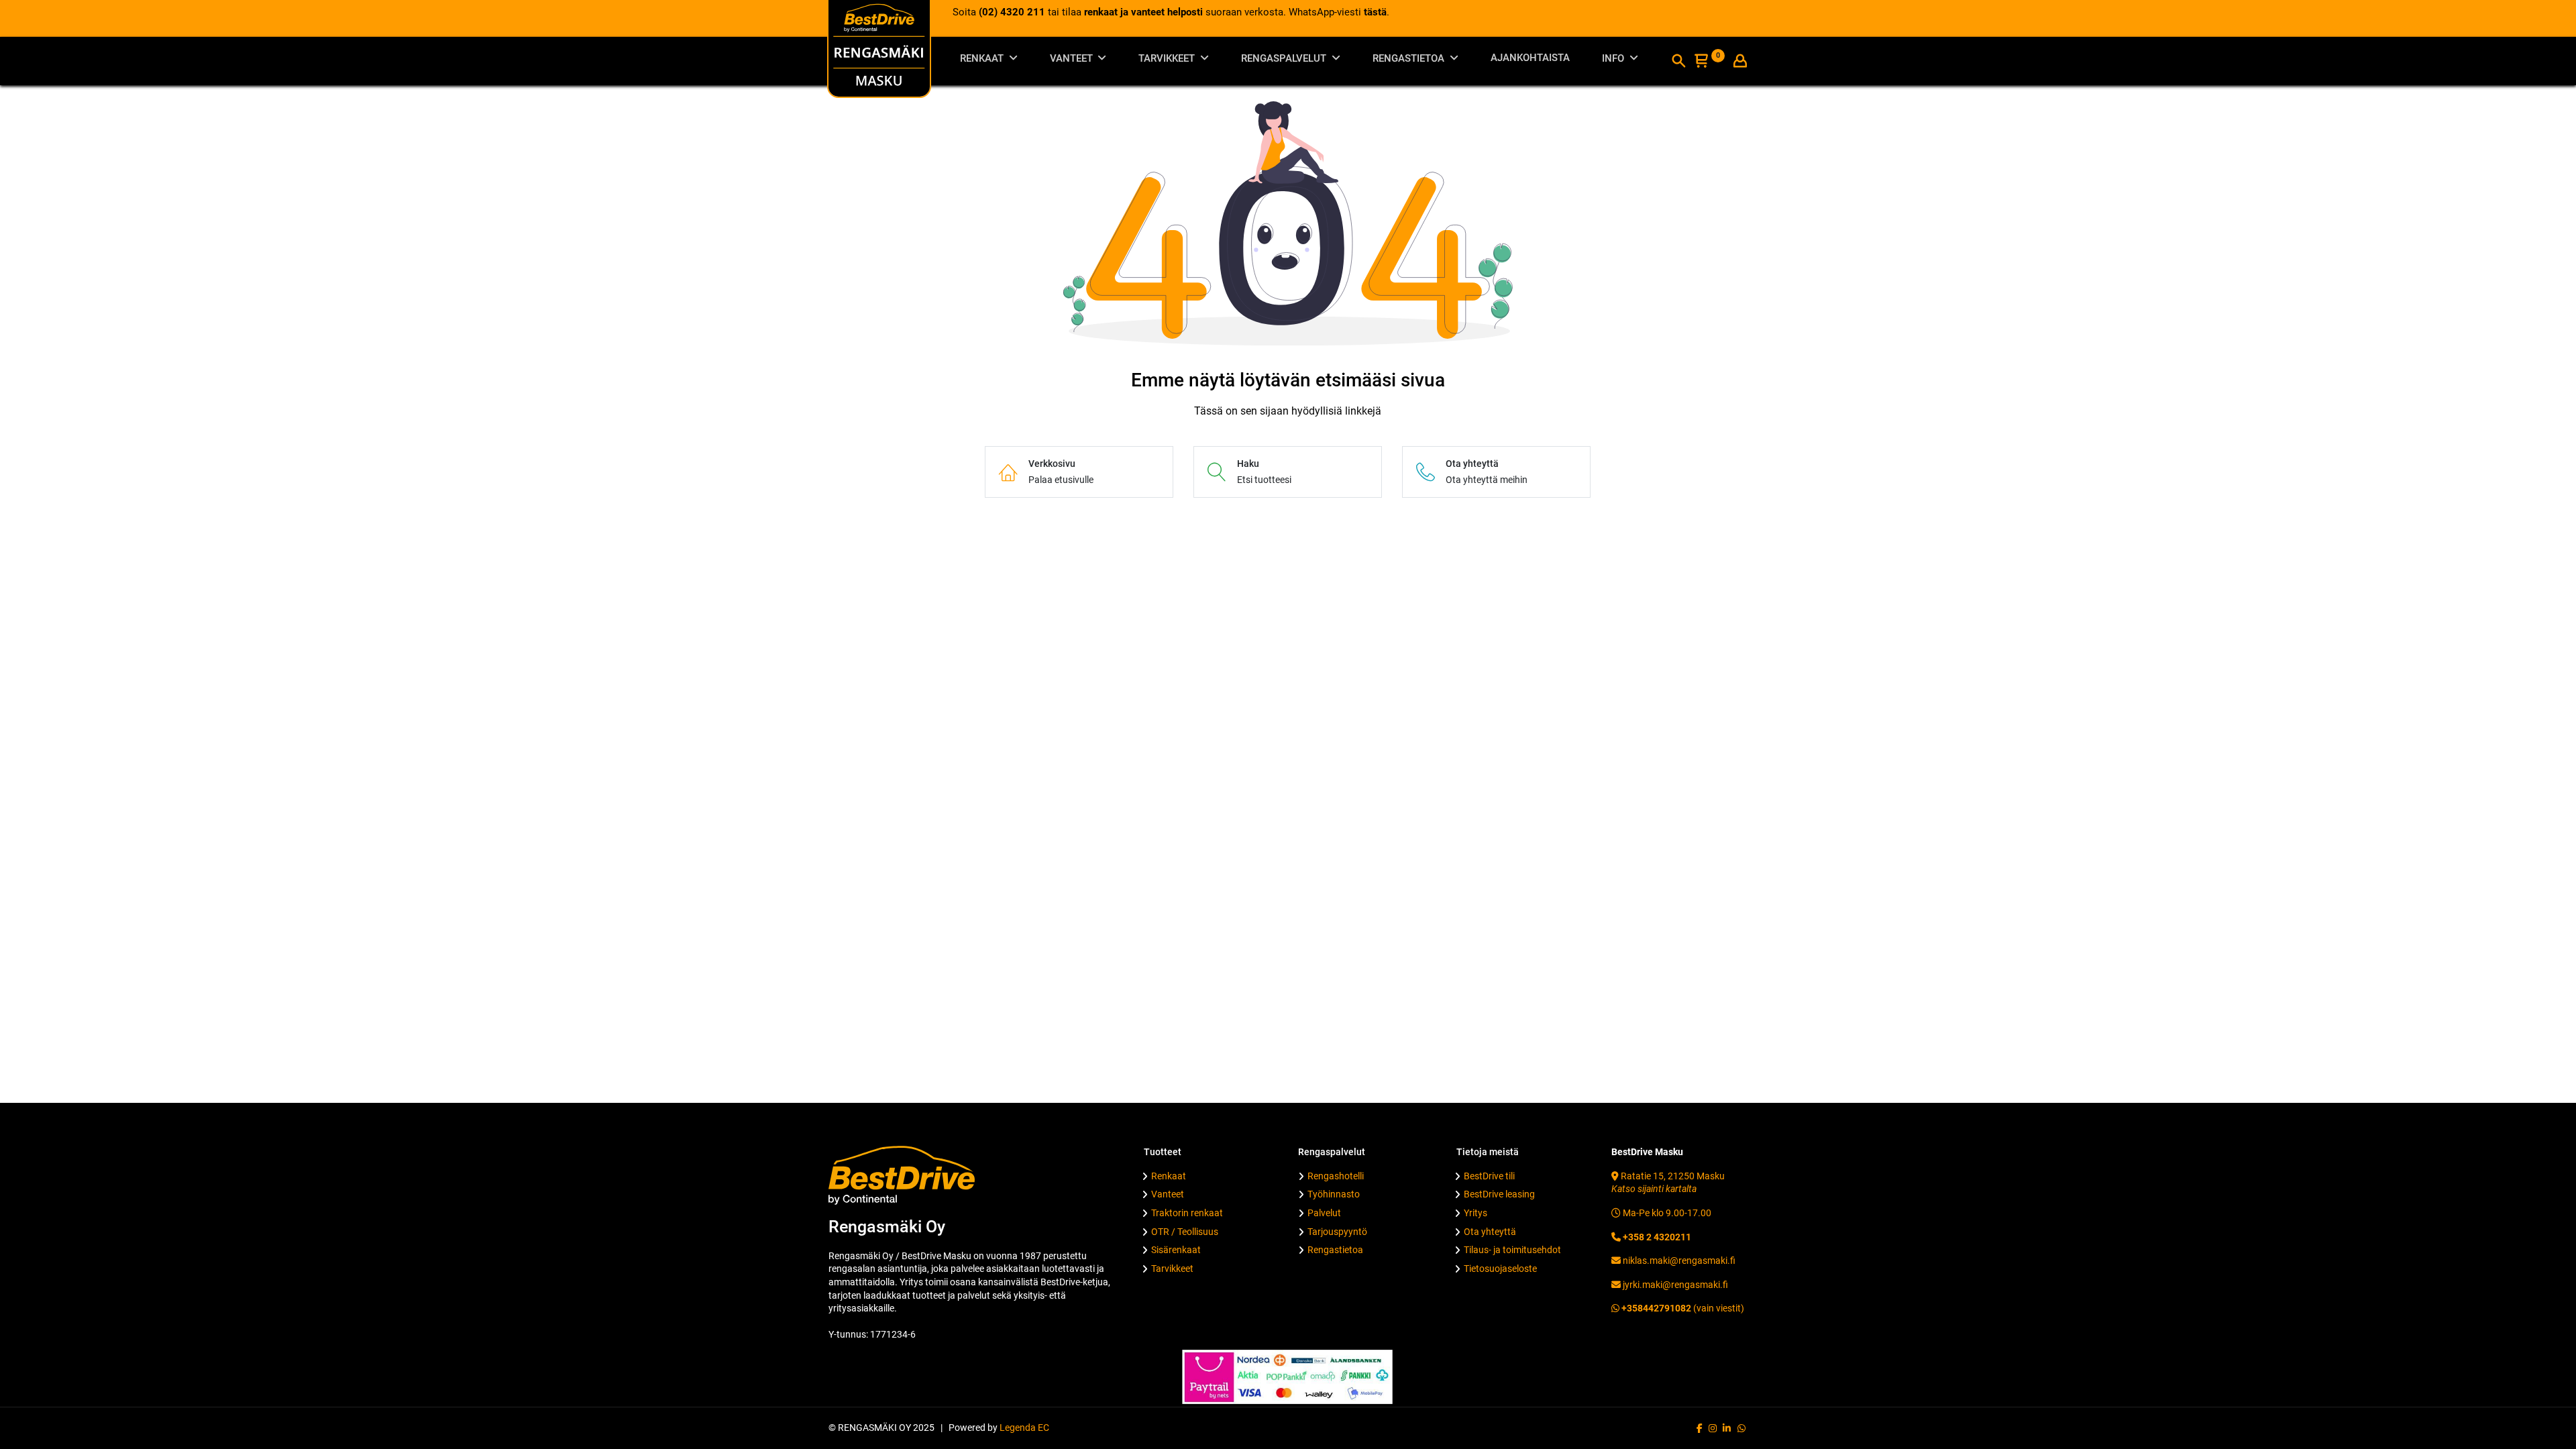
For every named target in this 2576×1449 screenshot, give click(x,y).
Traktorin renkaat (1187, 1213)
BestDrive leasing (1499, 1194)
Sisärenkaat (1176, 1250)
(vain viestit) (1682, 1308)
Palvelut (1324, 1213)
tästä (1375, 12)
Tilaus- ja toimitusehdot (1512, 1250)
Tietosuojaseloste (1500, 1269)
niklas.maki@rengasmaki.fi (1678, 1260)
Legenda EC (1024, 1428)
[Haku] (1678, 62)
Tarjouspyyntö (1337, 1232)
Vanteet (1168, 1194)
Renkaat (1169, 1176)
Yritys (1475, 1213)
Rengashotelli (1336, 1176)
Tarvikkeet (1172, 1269)
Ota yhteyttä (1490, 1232)
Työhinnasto (1334, 1194)
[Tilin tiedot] (1740, 62)
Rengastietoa (1335, 1250)
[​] (1700, 1428)
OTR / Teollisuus (1185, 1232)
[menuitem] (1530, 61)
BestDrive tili (1489, 1176)
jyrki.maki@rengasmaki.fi (1674, 1285)
